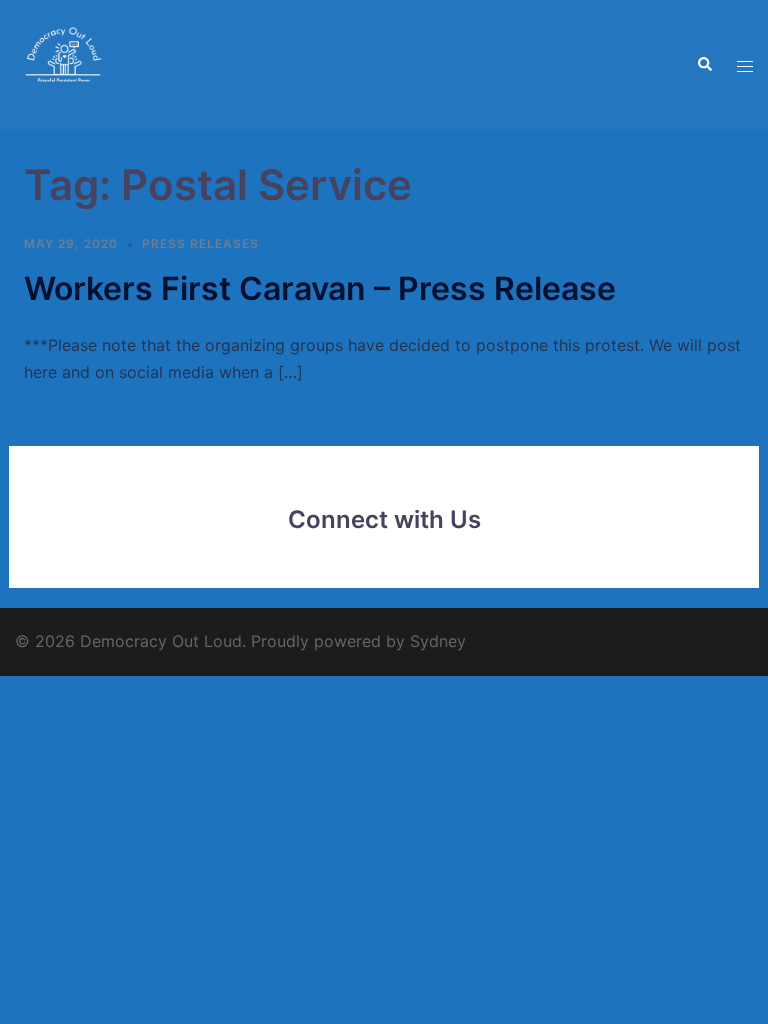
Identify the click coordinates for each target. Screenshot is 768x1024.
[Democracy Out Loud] (65, 63)
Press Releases (200, 243)
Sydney (438, 641)
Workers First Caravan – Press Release (320, 288)
